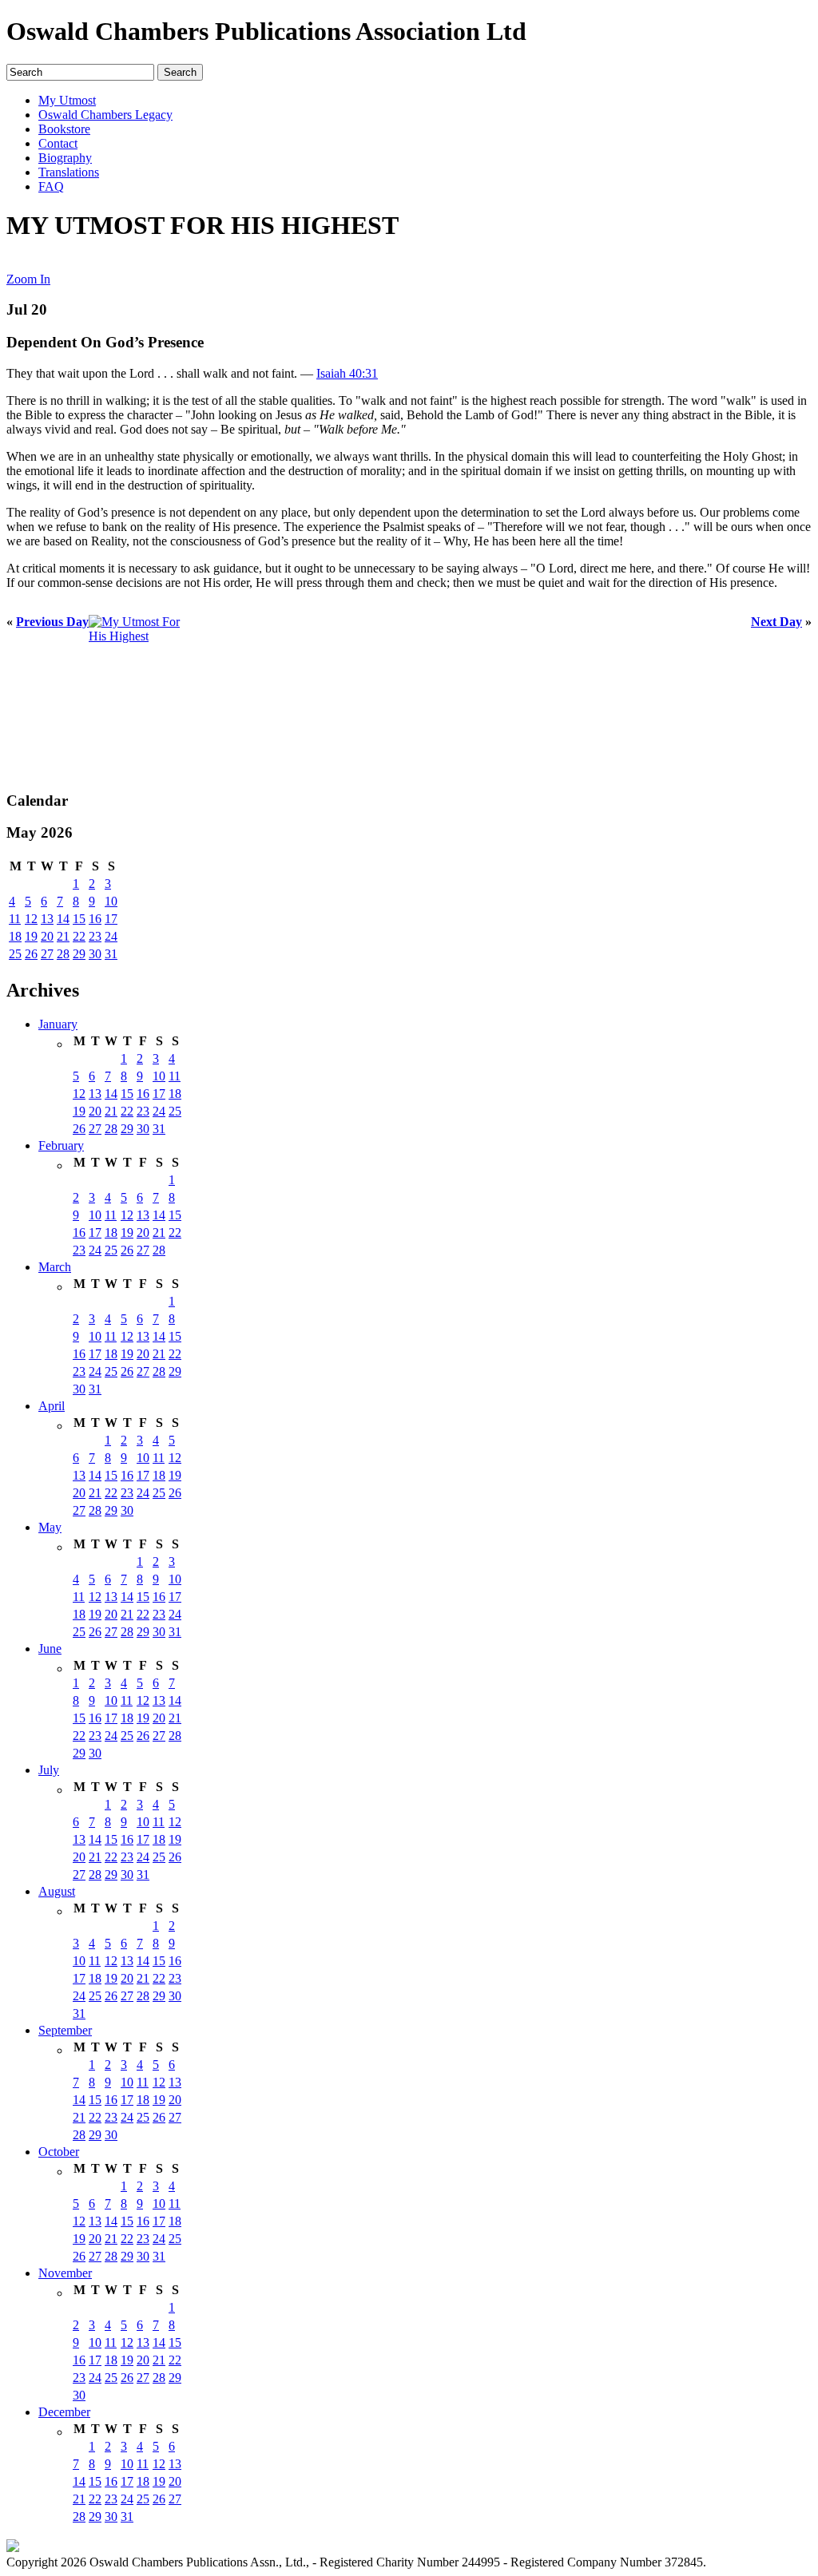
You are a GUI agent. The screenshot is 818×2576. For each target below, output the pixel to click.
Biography (65, 158)
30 (95, 954)
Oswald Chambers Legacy (105, 115)
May (50, 1527)
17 (111, 919)
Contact (58, 143)
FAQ (51, 186)
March (55, 1267)
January (58, 1024)
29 (79, 954)
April (52, 1406)
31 (111, 954)
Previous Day (52, 622)
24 (111, 936)
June (50, 1649)
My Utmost (67, 100)
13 (47, 919)
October (59, 2152)
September (65, 2030)
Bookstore (64, 129)
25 (15, 954)
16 (95, 919)
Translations (69, 172)
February (61, 1145)
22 (79, 936)
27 (47, 954)
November (65, 2273)
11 (15, 919)
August (57, 1891)
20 (47, 936)
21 (63, 936)
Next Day (776, 622)
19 (31, 936)
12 (31, 919)
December (64, 2412)
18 (15, 936)
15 (79, 919)
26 (31, 954)
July (49, 1770)
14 (63, 919)
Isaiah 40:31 (347, 373)
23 (95, 936)
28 (63, 954)
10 (111, 901)
